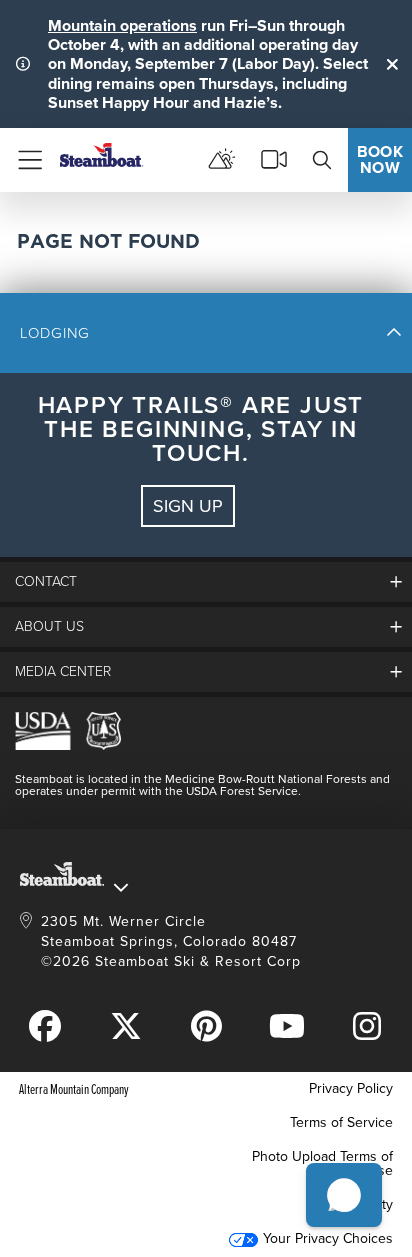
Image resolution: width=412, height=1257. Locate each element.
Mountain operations (122, 25)
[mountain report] (222, 160)
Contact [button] (46, 581)
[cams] (274, 160)
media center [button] (63, 671)
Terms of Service (341, 1122)
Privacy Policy (351, 1088)
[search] (322, 160)
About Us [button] (49, 626)
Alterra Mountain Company (74, 1088)
